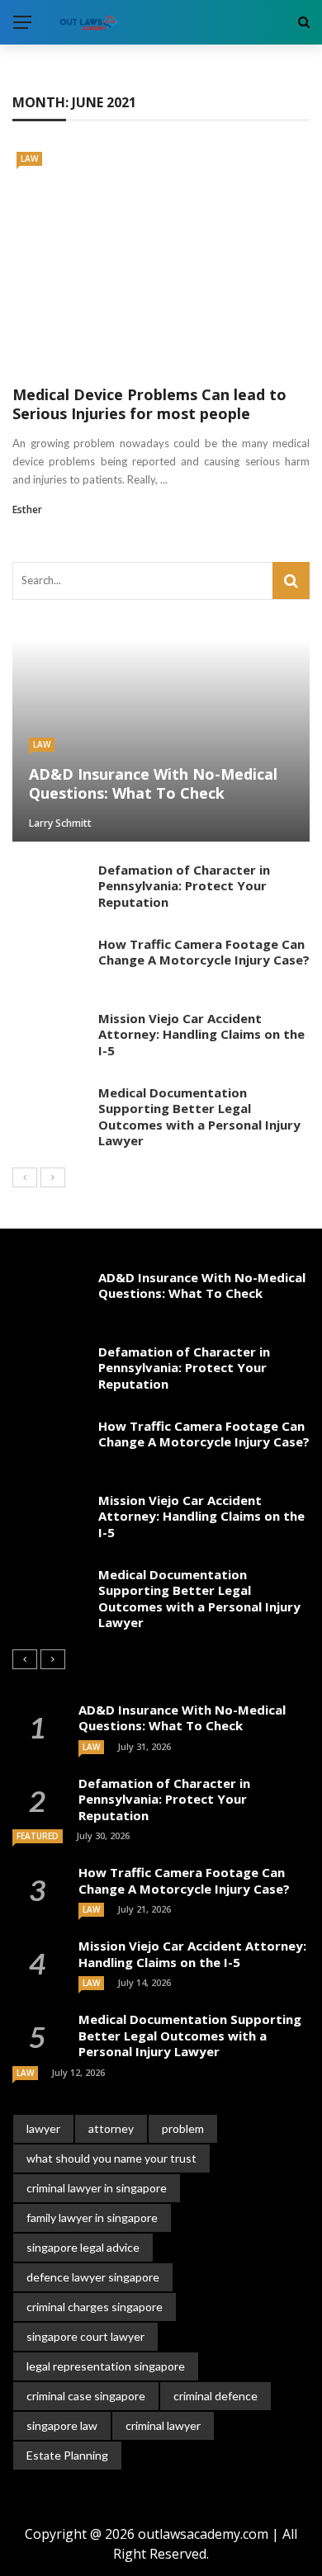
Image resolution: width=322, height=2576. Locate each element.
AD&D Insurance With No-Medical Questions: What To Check (202, 1286)
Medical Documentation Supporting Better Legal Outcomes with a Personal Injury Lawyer (199, 1117)
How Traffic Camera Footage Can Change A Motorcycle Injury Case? (204, 952)
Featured (38, 1836)
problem (183, 2128)
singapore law (62, 2425)
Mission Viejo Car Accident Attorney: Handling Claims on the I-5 (201, 1034)
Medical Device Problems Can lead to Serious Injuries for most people (149, 404)
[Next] (53, 1177)
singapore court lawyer (85, 2336)
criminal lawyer (163, 2425)
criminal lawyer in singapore (97, 2188)
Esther (27, 510)
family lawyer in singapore (92, 2217)
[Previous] (25, 1177)
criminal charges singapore (95, 2307)
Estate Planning (67, 2455)
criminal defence (215, 2396)
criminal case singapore (86, 2396)
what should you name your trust (111, 2158)
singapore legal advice (83, 2247)
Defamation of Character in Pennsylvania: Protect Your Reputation (184, 886)
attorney (111, 2128)
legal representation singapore (106, 2366)
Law (29, 158)
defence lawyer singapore (93, 2277)
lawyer (43, 2128)
